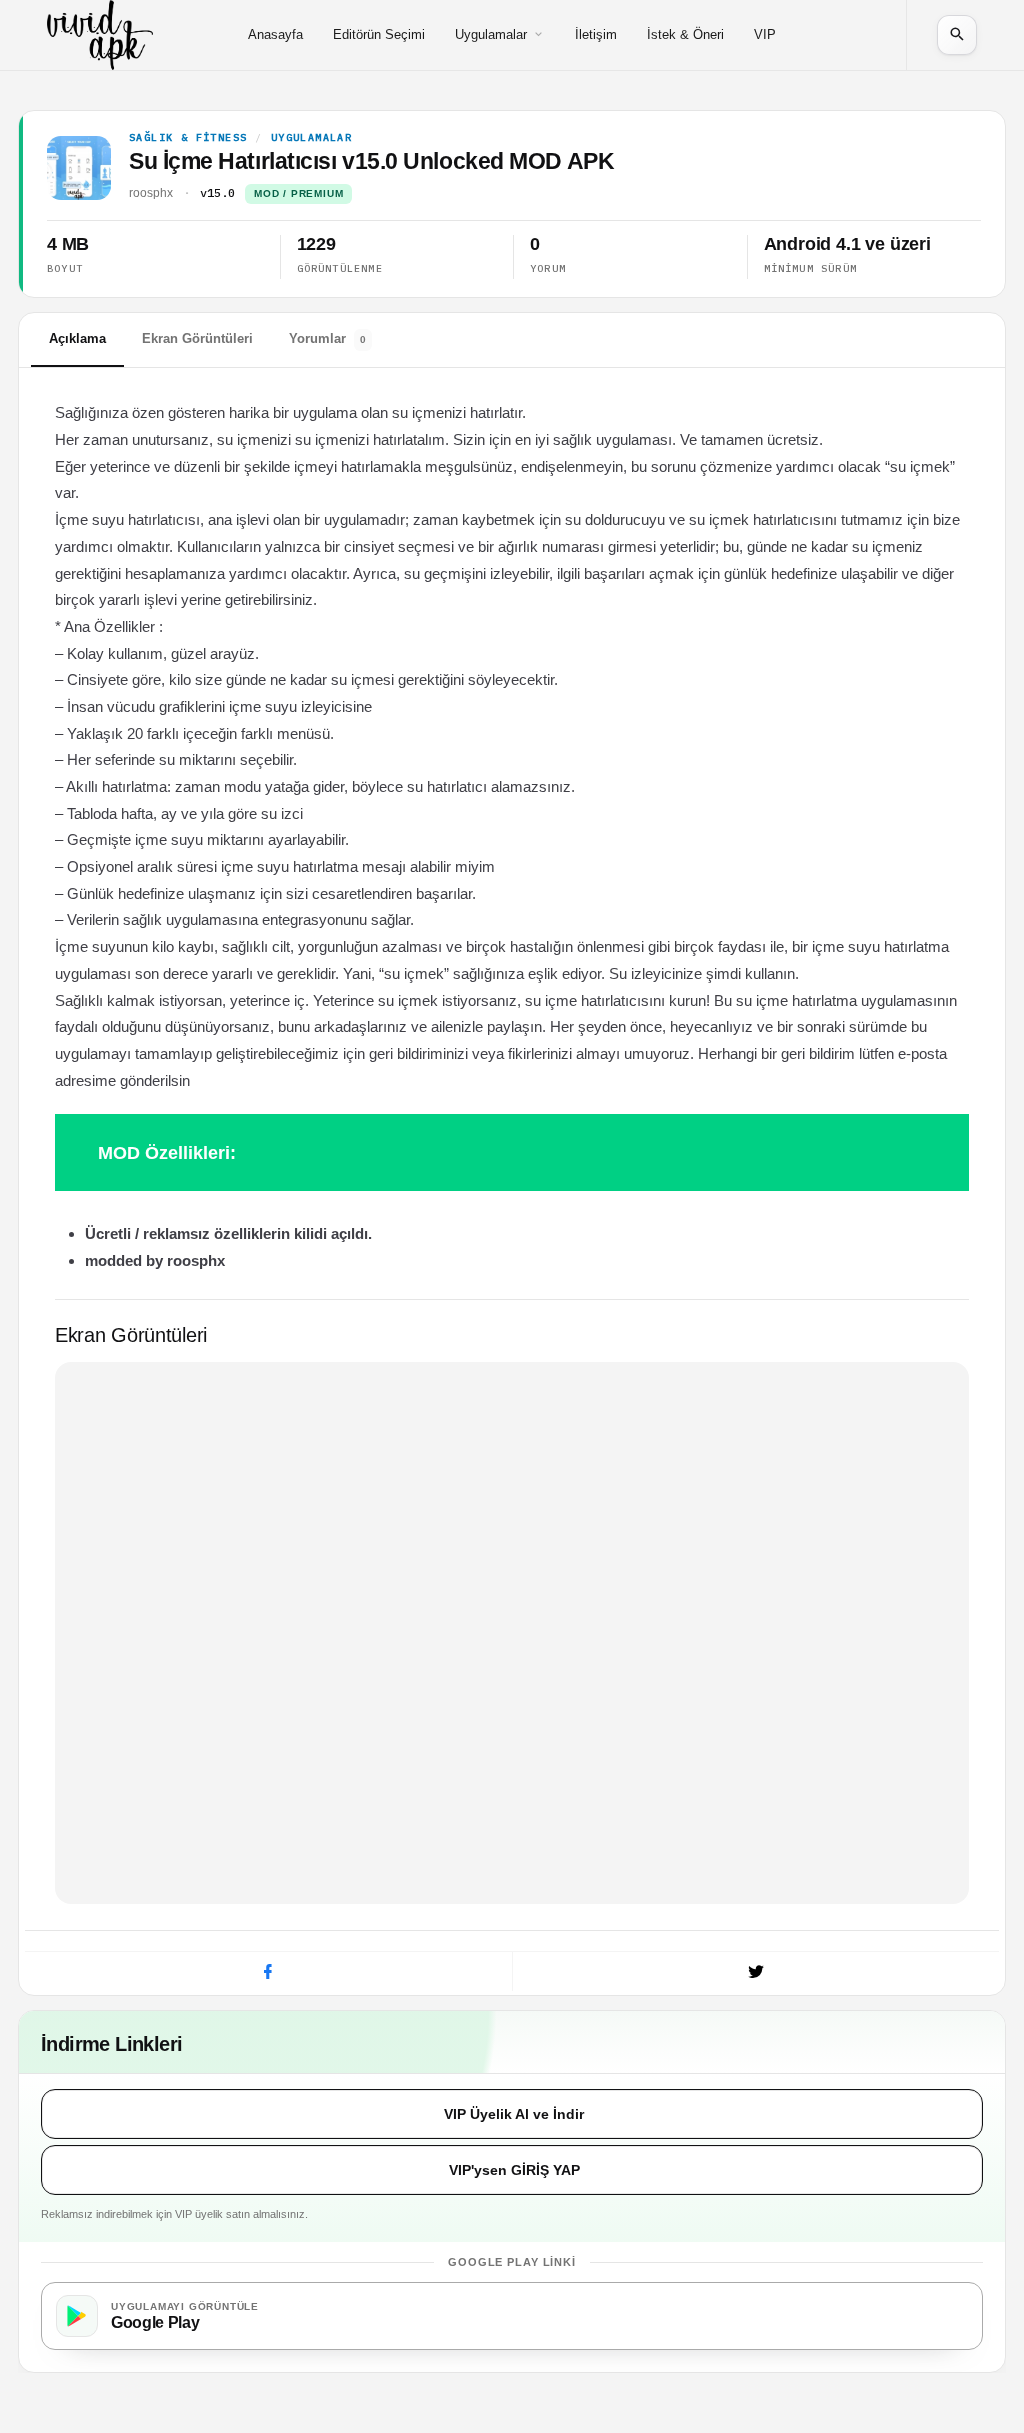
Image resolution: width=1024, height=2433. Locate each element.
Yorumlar (327, 338)
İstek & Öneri (685, 34)
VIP (765, 34)
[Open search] (957, 35)
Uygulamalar (491, 34)
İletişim (596, 34)
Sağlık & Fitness (188, 138)
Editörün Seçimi (379, 34)
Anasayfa (275, 34)
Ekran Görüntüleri (197, 338)
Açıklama (77, 338)
